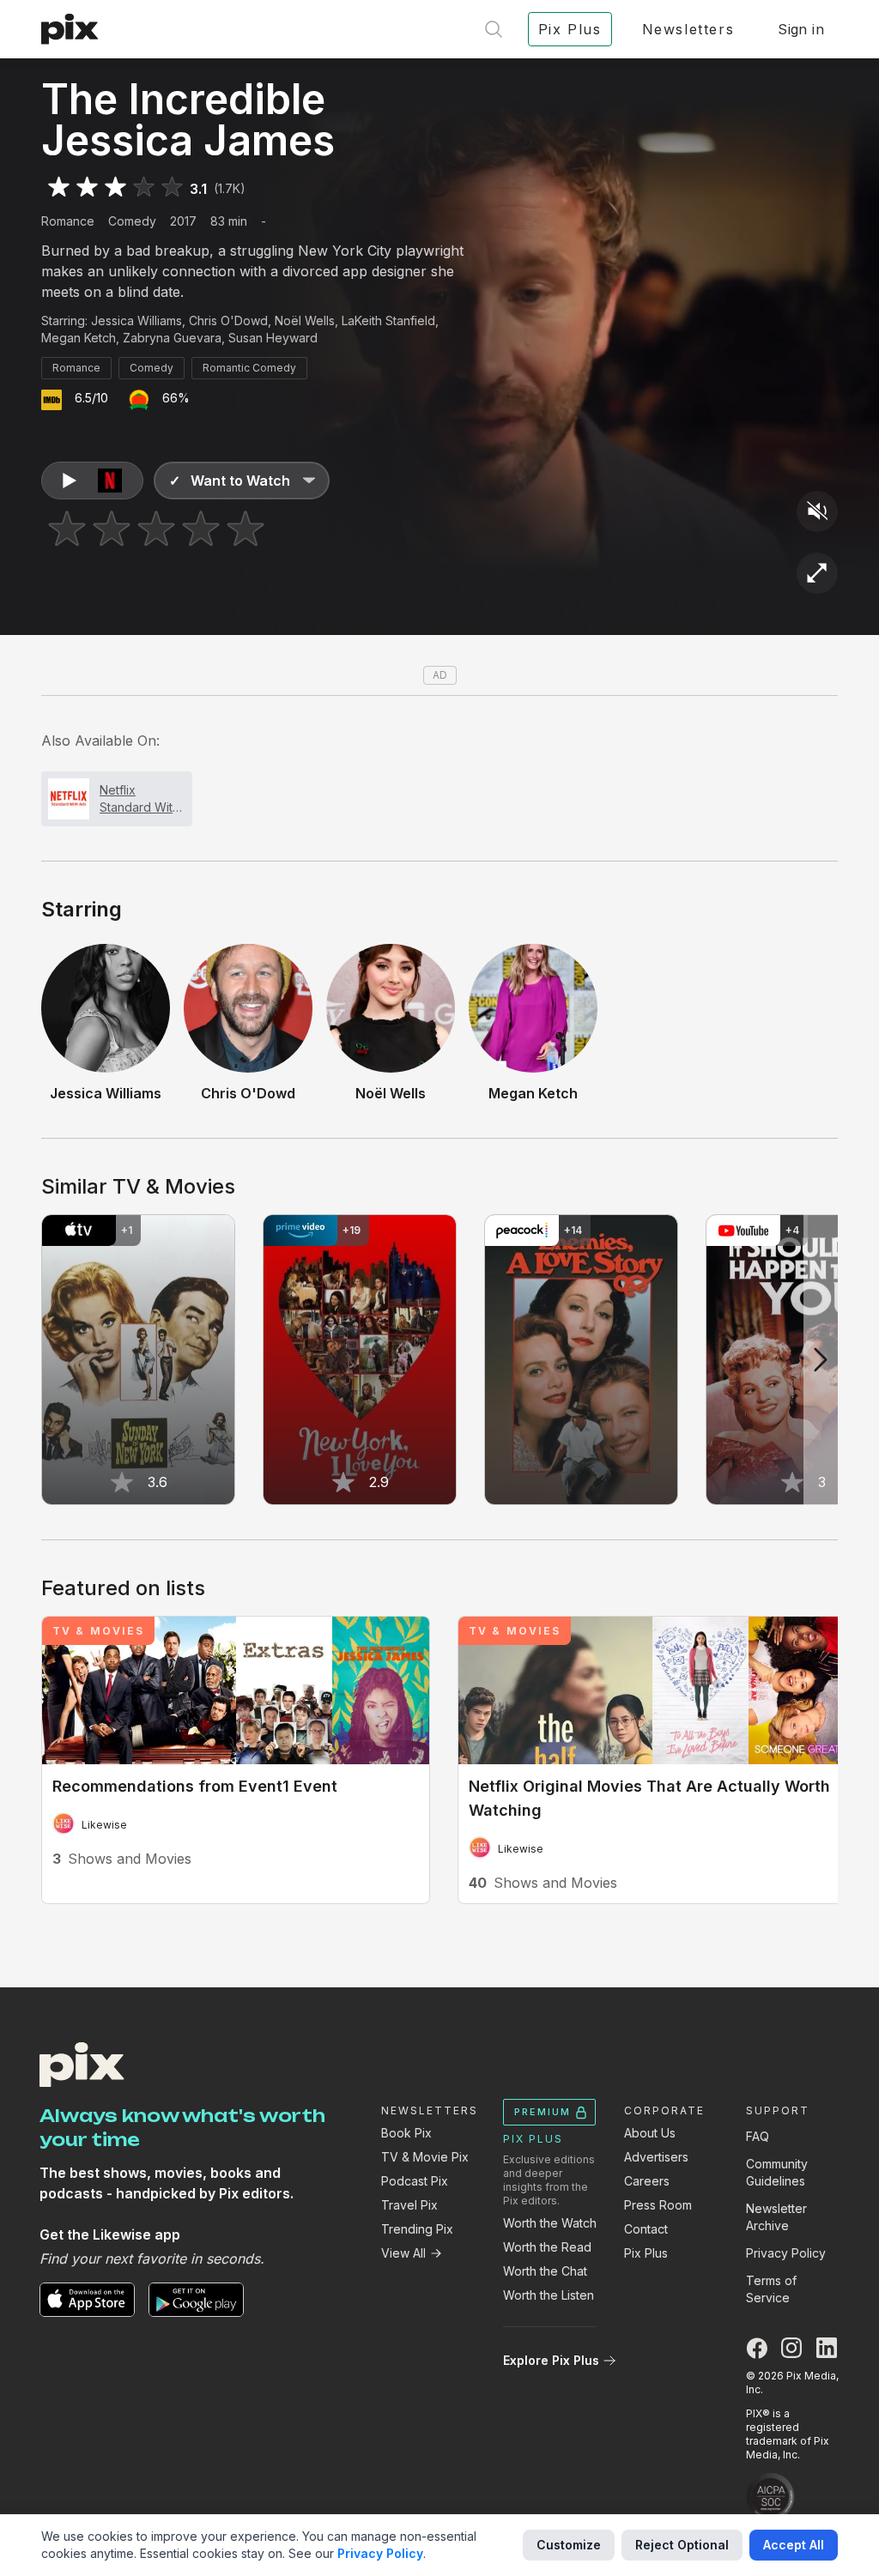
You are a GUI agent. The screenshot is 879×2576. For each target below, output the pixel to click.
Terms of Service (771, 2289)
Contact (646, 2229)
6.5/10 (91, 398)
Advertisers (656, 2157)
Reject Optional (682, 2545)
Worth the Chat (545, 2271)
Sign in (801, 29)
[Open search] (494, 29)
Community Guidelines (777, 2172)
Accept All (794, 2545)
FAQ (758, 2136)
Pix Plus (646, 2253)
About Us (650, 2133)
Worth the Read (547, 2247)
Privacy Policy (786, 2253)
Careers (647, 2181)
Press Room (658, 2205)
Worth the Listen (549, 2295)
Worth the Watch (550, 2223)
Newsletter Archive (776, 2217)
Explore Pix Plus (551, 2360)
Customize (569, 2545)
